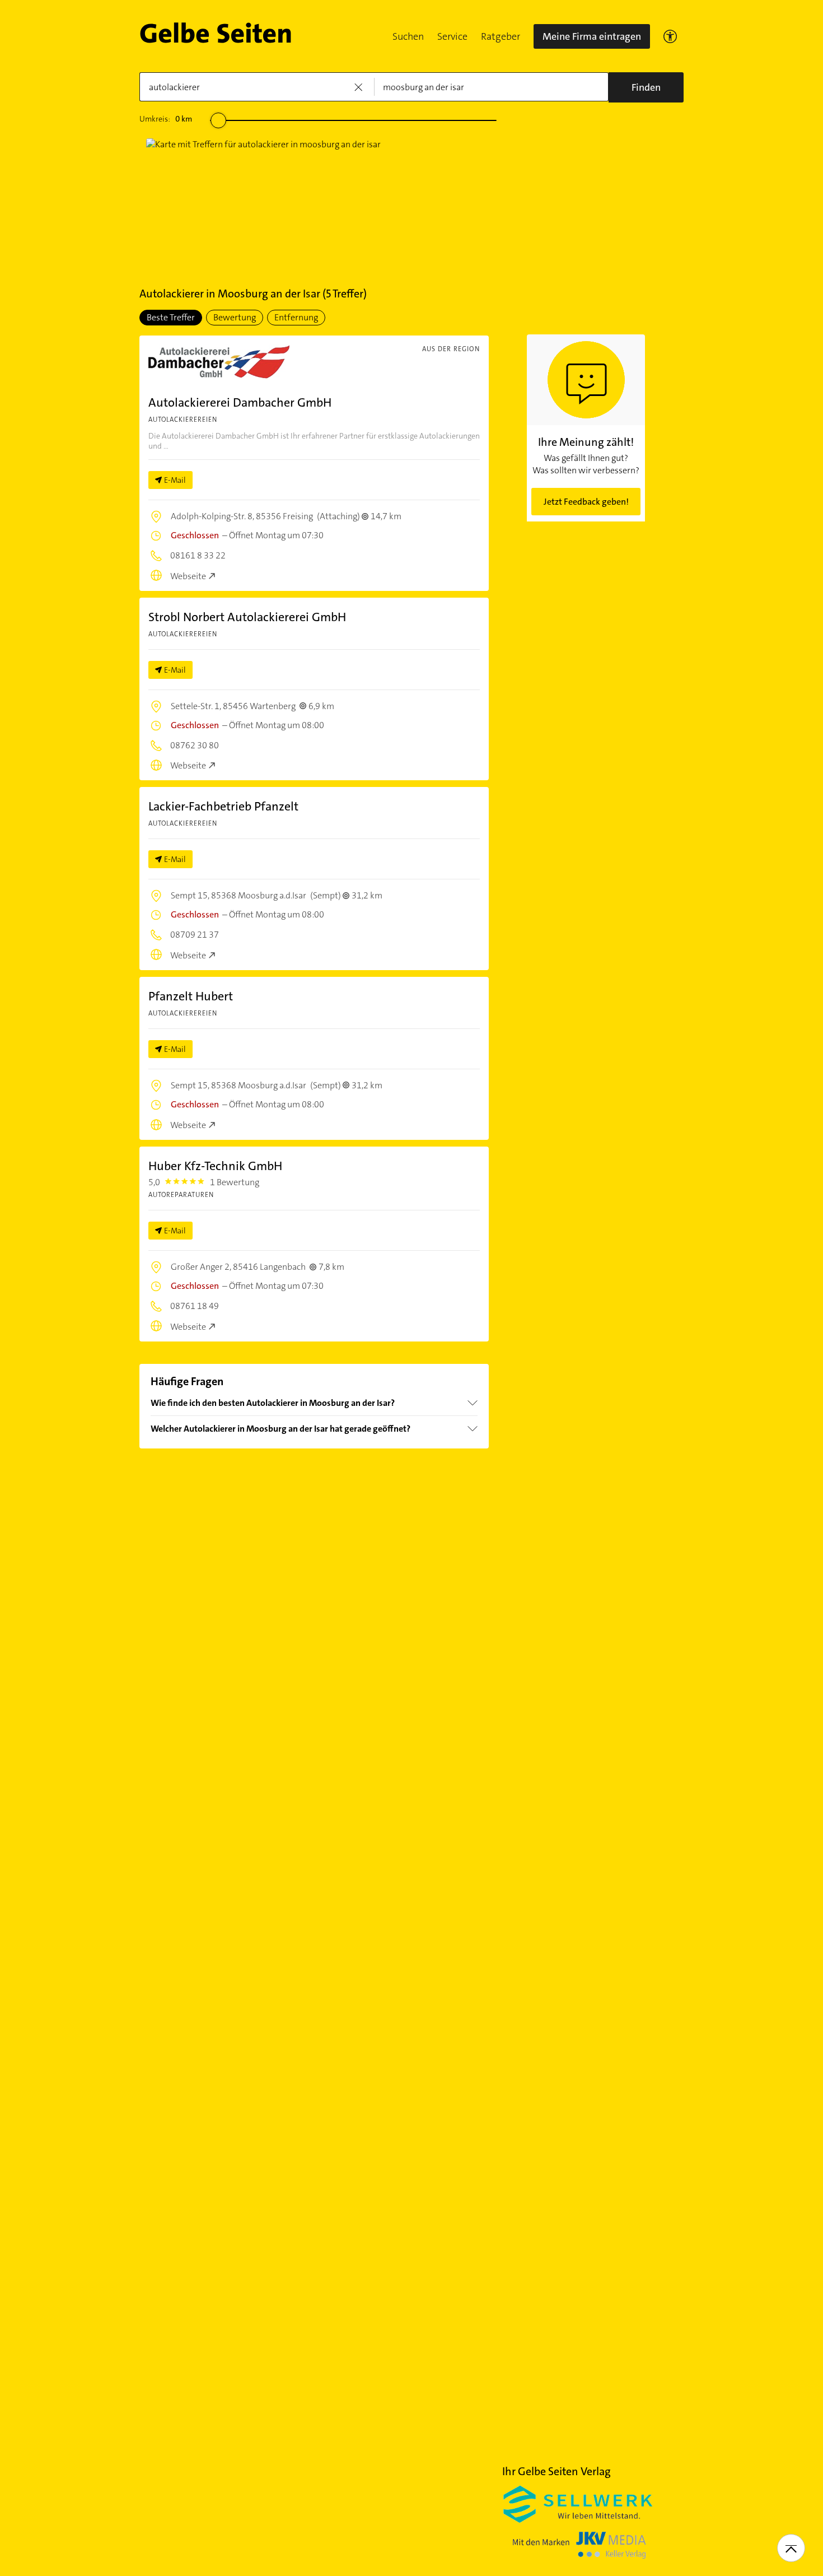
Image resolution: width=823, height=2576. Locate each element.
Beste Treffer (171, 317)
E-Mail (175, 480)
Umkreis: (166, 119)
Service (452, 36)
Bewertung (235, 317)
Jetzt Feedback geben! (586, 502)
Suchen (408, 36)
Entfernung (296, 317)
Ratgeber (501, 36)
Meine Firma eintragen (592, 36)
